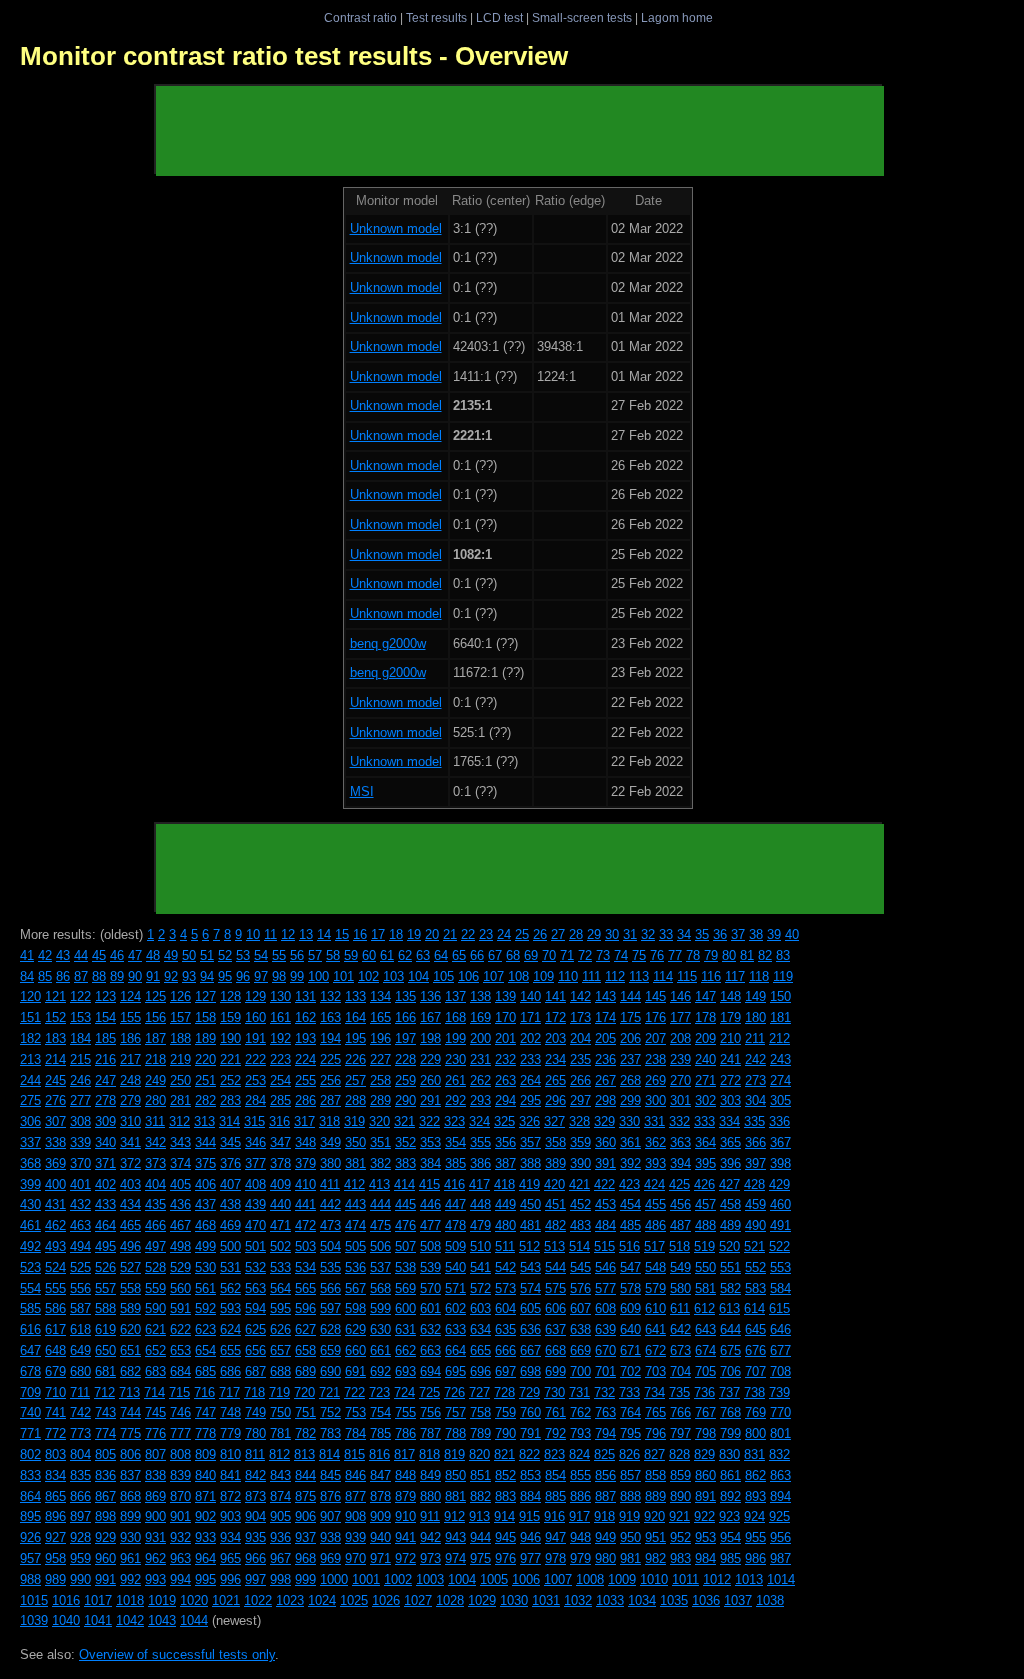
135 (405, 996)
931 (155, 1537)
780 (255, 1433)
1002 (398, 1579)
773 (80, 1433)
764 (630, 1412)
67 (495, 955)
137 (455, 996)
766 (680, 1412)
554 (30, 1288)
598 (355, 1308)
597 (330, 1308)
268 (630, 1080)
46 (117, 955)
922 (704, 1516)
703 (655, 1371)
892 (730, 1496)
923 (729, 1516)
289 (380, 1100)
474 (355, 1225)
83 (783, 955)
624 (230, 1329)
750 (280, 1412)
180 (755, 1017)
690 (330, 1371)
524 (55, 1267)
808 (180, 1454)
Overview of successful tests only (177, 1654)
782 (305, 1433)
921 (679, 1516)
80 (729, 955)
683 (155, 1371)
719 (279, 1392)
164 (355, 1017)
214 (55, 1059)
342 (155, 1142)
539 (430, 1267)
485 (630, 1225)
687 (255, 1371)
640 (630, 1329)
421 (579, 1184)
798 (705, 1433)
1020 (194, 1600)
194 (330, 1038)
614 (754, 1308)
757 (455, 1412)
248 (130, 1080)
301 (680, 1100)
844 (305, 1475)
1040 (66, 1620)
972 (405, 1558)
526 (105, 1267)
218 (155, 1059)
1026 (386, 1600)
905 (280, 1516)
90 (135, 976)
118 (759, 976)
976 (505, 1558)
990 (80, 1579)
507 (405, 1246)
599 (380, 1308)
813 (304, 1454)
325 (504, 1121)
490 (755, 1225)
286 (305, 1100)
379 (305, 1163)
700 (580, 1371)
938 (330, 1537)
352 (405, 1142)
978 (555, 1558)
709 (30, 1392)
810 (230, 1454)
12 (288, 934)
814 (329, 1454)
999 (305, 1579)
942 (430, 1537)
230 (455, 1059)
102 (368, 976)
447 (455, 1204)
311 (155, 1121)
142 (580, 996)
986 (755, 1558)
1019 (162, 1600)
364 (705, 1142)
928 (80, 1537)
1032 (578, 1600)
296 (555, 1100)
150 (780, 996)
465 (130, 1225)
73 (603, 955)
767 (705, 1412)
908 (355, 1516)
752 (330, 1412)
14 (324, 934)
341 (130, 1142)
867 (105, 1496)
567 (355, 1288)
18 (396, 934)
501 (255, 1246)
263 (505, 1080)
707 (755, 1371)
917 (579, 1516)
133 (355, 996)
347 (280, 1142)
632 (430, 1329)
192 (280, 1038)
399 (30, 1184)
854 (555, 1475)
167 (430, 1017)
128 (230, 996)
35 (702, 934)
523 (30, 1267)
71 (567, 955)
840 (205, 1475)
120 (30, 996)
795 (630, 1433)
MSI (362, 791)
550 (705, 1267)
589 (130, 1308)
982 (655, 1558)
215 (80, 1059)
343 (180, 1142)
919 (629, 1516)
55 (279, 955)
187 (155, 1038)
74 (621, 955)
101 (343, 976)
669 (580, 1350)
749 (255, 1412)
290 (405, 1100)
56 (297, 955)
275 (30, 1100)
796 (655, 1433)
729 (529, 1392)
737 (729, 1392)
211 (755, 1038)
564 (280, 1288)
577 (605, 1288)
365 (730, 1142)
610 (655, 1308)
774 (105, 1433)
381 (355, 1163)
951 (655, 1537)
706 (730, 1371)
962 (155, 1558)
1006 (526, 1579)
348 (305, 1142)
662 (405, 1350)
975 (480, 1558)
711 (80, 1392)
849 (430, 1475)
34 (684, 934)
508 (430, 1246)
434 (130, 1204)
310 (130, 1121)
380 (330, 1163)
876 (330, 1496)
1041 (98, 1620)
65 (459, 955)
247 (105, 1080)
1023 (290, 1600)
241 (730, 1059)
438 (230, 1204)
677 (780, 1350)
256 (330, 1080)
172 (555, 1017)
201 (505, 1038)
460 (780, 1204)
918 (604, 1516)
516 (629, 1246)
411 (330, 1184)
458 (730, 1204)
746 (180, 1412)
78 (693, 955)
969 (330, 1558)
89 (117, 976)
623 (205, 1329)
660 (355, 1350)
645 (755, 1329)
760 (530, 1412)
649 (80, 1350)
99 (297, 976)
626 (280, 1329)
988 (30, 1579)
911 (430, 1516)
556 (80, 1288)
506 (380, 1246)
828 (679, 1454)
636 (530, 1329)
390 (580, 1163)
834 (55, 1475)
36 (720, 934)
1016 (66, 1600)
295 (530, 1100)
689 (305, 1371)
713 (129, 1392)
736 (704, 1392)
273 (755, 1080)
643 (705, 1329)
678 (30, 1371)
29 (594, 934)
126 (180, 996)
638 (580, 1329)
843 (280, 1475)
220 (205, 1059)
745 (155, 1412)
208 (680, 1038)
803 (55, 1454)
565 (305, 1288)
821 (504, 1454)
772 (55, 1433)
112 (615, 976)
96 (243, 976)
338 (55, 1142)
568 (380, 1288)
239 (680, 1059)
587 (80, 1308)
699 (555, 1371)
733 (629, 1392)
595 (280, 1308)
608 (605, 1308)
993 (155, 1579)
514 (579, 1246)
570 (430, 1288)
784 (355, 1433)
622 (180, 1329)
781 (280, 1433)
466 (155, 1225)
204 (580, 1038)
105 (443, 976)
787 (430, 1433)
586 (55, 1308)
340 (105, 1142)
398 (780, 1163)
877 (355, 1496)
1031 (546, 1600)
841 (230, 1475)
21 (450, 934)
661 (380, 1350)
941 (405, 1537)
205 (605, 1038)
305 (780, 1100)
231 (480, 1059)
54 (261, 955)
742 (80, 1412)
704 (680, 1371)
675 (730, 1350)
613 (729, 1308)
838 (155, 1475)
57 (315, 955)
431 (55, 1204)
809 (205, 1454)
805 (105, 1454)
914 (504, 1516)
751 (305, 1412)
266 (580, 1080)
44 (81, 955)
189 (205, 1038)
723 (379, 1392)
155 (130, 1017)
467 (180, 1225)
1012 (717, 1579)
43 (63, 955)
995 (205, 1579)
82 (765, 955)
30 (612, 934)
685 (205, 1371)
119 (783, 976)
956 (780, 1537)
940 (380, 1537)
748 (230, 1412)
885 (555, 1496)
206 (630, 1038)
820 (479, 1454)
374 (180, 1163)
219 (180, 1059)
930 (130, 1537)
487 (680, 1225)
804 (80, 1454)
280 (155, 1100)
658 (305, 1350)
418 (504, 1184)
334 (729, 1121)
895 (30, 1516)
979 (580, 1558)
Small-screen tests (582, 17)
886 (580, 1496)
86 (63, 976)
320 (379, 1121)
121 (55, 996)
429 (779, 1184)
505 (355, 1246)
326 (529, 1121)
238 (655, 1059)
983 (680, 1558)
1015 (34, 1600)
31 (630, 934)
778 (205, 1433)
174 (605, 1017)
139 (505, 996)
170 (505, 1017)
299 (630, 1100)
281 (180, 1100)
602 (455, 1308)
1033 (610, 1600)
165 (380, 1017)
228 (405, 1059)
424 (654, 1184)
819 (454, 1454)
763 (605, 1412)
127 (205, 996)
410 (305, 1184)
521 (754, 1246)
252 (230, 1080)
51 (207, 955)
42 (45, 955)
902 (205, 1516)
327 (554, 1121)
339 (80, 1142)
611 (680, 1308)
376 (230, 1163)
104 (418, 976)
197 (405, 1038)
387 (505, 1163)
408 (255, 1184)
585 (30, 1308)
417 (479, 1184)
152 (55, 1017)
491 (780, 1225)
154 (105, 1017)
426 (704, 1184)
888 (630, 1496)
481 (530, 1225)
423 (629, 1184)
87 (81, 976)
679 (55, 1371)
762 (580, 1412)
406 (205, 1184)
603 (480, 1308)
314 (229, 1121)
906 (305, 1516)
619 (105, 1329)
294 (505, 1100)
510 (480, 1246)
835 (80, 1475)
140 (530, 996)
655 (230, 1350)
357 (530, 1142)
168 (455, 1017)
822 (529, 1454)
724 (404, 1392)
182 (30, 1038)
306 (30, 1121)
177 (680, 1017)
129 (255, 996)
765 (655, 1412)
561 (205, 1288)
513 (554, 1246)
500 (230, 1246)
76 (657, 955)
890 (680, 1496)
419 (529, 1184)
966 (255, 1558)
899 (130, 1516)
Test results (436, 17)
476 (405, 1225)
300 (655, 1100)
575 (555, 1288)
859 (680, 1475)
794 (605, 1433)
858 (655, 1475)
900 (155, 1516)
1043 (162, 1620)
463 (80, 1225)
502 (280, 1246)
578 (630, 1288)
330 (629, 1121)
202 (530, 1038)
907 (330, 1516)
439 (255, 1204)
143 (605, 996)
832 (779, 1454)
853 (530, 1475)
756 (430, 1412)
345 (230, 1142)
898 (105, 1516)
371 (105, 1163)
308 (80, 1121)
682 (130, 1371)
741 (55, 1412)
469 (230, 1225)
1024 (322, 1600)
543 (530, 1267)
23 (486, 934)
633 (455, 1329)
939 (355, 1537)
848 (405, 1475)
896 (55, 1516)
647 (30, 1350)
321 (404, 1121)
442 (330, 1204)
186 (130, 1038)
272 (730, 1080)
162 (305, 1017)
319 (354, 1121)
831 (754, 1454)
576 (580, 1288)
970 (355, 1558)
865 (55, 1496)
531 (230, 1267)
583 (755, 1288)
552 (755, 1267)
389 (555, 1163)
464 (105, 1225)
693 (405, 1371)
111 (591, 976)
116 (711, 976)
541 (480, 1267)
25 (522, 934)
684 (180, 1371)
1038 (770, 1600)
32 (648, 934)
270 (680, 1080)
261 (455, 1080)
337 (30, 1142)
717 (229, 1392)
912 (454, 1516)
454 (630, 1204)
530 (205, 1267)
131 (305, 996)
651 (130, 1350)
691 (355, 1371)
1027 (418, 1600)
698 (530, 1371)
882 (480, 1496)
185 (105, 1038)
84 (27, 976)
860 (705, 1475)
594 (255, 1308)
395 (705, 1163)
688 (280, 1371)
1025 (354, 1600)
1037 (738, 1600)
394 (680, 1163)
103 (393, 976)
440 (280, 1204)
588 (105, 1308)
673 (680, 1350)
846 (355, 1475)
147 (705, 996)
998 (280, 1579)
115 (687, 976)
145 (655, 996)
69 (531, 955)
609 (630, 1308)
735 (679, 1392)
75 (639, 955)
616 (30, 1329)
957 (30, 1558)
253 (255, 1080)
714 (154, 1392)
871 (205, 1496)
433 (105, 1204)
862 (755, 1475)
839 (180, 1475)
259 (405, 1080)
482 (555, 1225)
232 (505, 1059)
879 (405, 1496)
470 (255, 1225)
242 (755, 1059)
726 (454, 1392)
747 (205, 1412)
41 (27, 955)
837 (130, 1475)
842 (255, 1475)
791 (530, 1433)
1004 (462, 1579)
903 (230, 1516)
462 (55, 1225)
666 (505, 1350)
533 (280, 1267)
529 (180, 1267)
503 (305, 1246)
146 (680, 996)
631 (405, 1329)
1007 (558, 1579)
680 (80, 1371)
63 (423, 955)
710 (55, 1392)
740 (30, 1412)
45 (99, 955)
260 (430, 1080)
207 (655, 1038)
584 (780, 1288)
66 (477, 955)
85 (45, 976)
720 (304, 1392)
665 (480, 1350)
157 (180, 1017)
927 (55, 1537)
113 (639, 976)
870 (180, 1496)
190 (230, 1038)
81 (747, 955)
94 (207, 976)
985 (730, 1558)
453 (605, 1204)
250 (180, 1080)
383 (405, 1163)
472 (305, 1225)
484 (605, 1225)
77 (675, 955)
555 (55, 1288)
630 (380, 1329)
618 (80, 1329)
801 (780, 1433)
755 (405, 1412)
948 (580, 1537)
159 (230, 1017)
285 (280, 1100)
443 (355, 1204)
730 (554, 1392)
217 (130, 1059)
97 (261, 976)
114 (663, 976)
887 (605, 1496)
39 (774, 934)
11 (270, 934)
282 (205, 1100)
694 (430, 1371)
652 (155, 1350)
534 (305, 1267)
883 (505, 1496)
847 (380, 1475)
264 (530, 1080)
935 (255, 1537)
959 (80, 1558)
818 (429, 1454)
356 (505, 1142)
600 (405, 1308)
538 (405, 1267)
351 (380, 1142)
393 (655, 1163)
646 (780, 1329)
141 (555, 996)
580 (680, 1288)
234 (555, 1059)
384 (430, 1163)
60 (369, 955)
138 (480, 996)
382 (380, 1163)
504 (330, 1246)
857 (630, 1475)
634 (480, 1329)
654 (205, 1350)
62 (405, 955)
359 (580, 1142)
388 (530, 1163)
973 (430, 1558)
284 (255, 1100)
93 (189, 976)
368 (30, 1163)
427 (729, 1184)
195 (355, 1038)
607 (580, 1308)
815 (354, 1454)
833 (30, 1475)
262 (480, 1080)
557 (105, 1288)
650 (105, 1350)
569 (405, 1288)
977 (530, 1558)
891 (705, 1496)
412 (354, 1184)
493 (55, 1246)
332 (679, 1121)
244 (30, 1080)
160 (255, 1017)
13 (306, 934)
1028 (450, 1600)
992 (130, 1579)
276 (55, 1100)
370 (80, 1163)
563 (255, 1288)
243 (780, 1059)
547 (630, 1267)
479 (480, 1225)
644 (730, 1329)
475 (380, 1225)
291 (430, 1100)
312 (179, 1121)
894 (780, 1496)
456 (680, 1204)
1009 (622, 1579)
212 (779, 1038)
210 (730, 1038)
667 (530, 1350)
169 (480, 1017)
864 (30, 1496)
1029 (482, 1600)
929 (105, 1537)
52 (225, 955)
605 (530, 1308)
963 (180, 1558)
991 (105, 1579)
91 (153, 976)
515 (604, 1246)
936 (280, 1537)
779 (230, 1433)
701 (605, 1371)
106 (468, 976)
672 (655, 1350)
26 (540, 934)
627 (305, 1329)
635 (505, 1329)
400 (55, 1184)
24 (504, 934)
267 (605, 1080)
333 (704, 1121)
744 (130, 1412)
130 (280, 996)
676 (755, 1350)
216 (105, 1059)
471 (280, 1225)
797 (680, 1433)
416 (454, 1184)
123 (105, 996)
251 (205, 1080)
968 (305, 1558)
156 (155, 1017)
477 (430, 1225)
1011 (685, 1579)
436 (180, 1204)
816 (379, 1454)
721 (329, 1392)
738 (754, 1392)
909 (380, 1516)
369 (55, 1163)
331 (654, 1121)
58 (333, 955)
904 (255, 1516)
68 (513, 955)
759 (505, 1412)
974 (455, 1558)
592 (205, 1308)
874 (280, 1496)
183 (55, 1038)
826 (629, 1454)
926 (30, 1537)
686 (230, 1371)
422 (604, 1184)
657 (280, 1350)
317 (304, 1121)
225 (330, 1059)
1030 (514, 1600)
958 (55, 1558)
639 (605, 1329)
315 (254, 1121)
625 (255, 1329)
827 (654, 1454)
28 (576, 934)
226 (355, 1059)
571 (455, 1288)
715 (179, 1392)
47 (135, 955)
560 (180, 1288)
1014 (781, 1579)
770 (780, 1412)
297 (580, 1100)
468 (205, 1225)
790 (505, 1433)
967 (280, 1558)
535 (330, 1267)
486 (655, 1225)
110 (568, 976)
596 (305, 1308)
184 (80, 1038)
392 (630, 1163)
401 (80, 1184)
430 (30, 1204)
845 (330, 1475)
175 (630, 1017)
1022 (258, 1600)
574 (530, 1288)
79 (711, 955)
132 (330, 996)
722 (354, 1392)
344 (205, 1142)
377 (255, 1163)
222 (255, 1059)
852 (505, 1475)
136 (430, 996)
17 (378, 934)
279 (130, 1100)
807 (155, 1454)
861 (730, 1475)
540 (455, 1267)
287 (330, 1100)
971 (380, 1558)
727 (479, 1392)
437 (205, 1204)
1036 (706, 1600)
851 (480, 1475)
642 (680, 1329)
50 (189, 955)
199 (455, 1038)
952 (680, 1537)
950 (630, 1537)
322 (429, 1121)
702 (630, 1371)
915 (529, 1516)
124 (130, 996)
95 (225, 976)
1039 (34, 1620)
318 (329, 1121)
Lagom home (677, 17)
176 (655, 1017)
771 (30, 1433)
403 (130, 1184)
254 (280, 1080)
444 (380, 1204)
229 (430, 1059)
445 (405, 1204)
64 (441, 955)
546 (605, 1267)
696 (480, 1371)
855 (580, 1475)
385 (455, 1163)
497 (155, 1246)
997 (255, 1579)
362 (655, 1142)
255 (305, 1080)
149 (755, 996)
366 (755, 1142)
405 (180, 1184)
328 (579, 1121)
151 (30, 1017)
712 (104, 1392)
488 (705, 1225)
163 (330, 1017)
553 (780, 1267)
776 (155, 1433)
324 (479, 1121)
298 (605, 1100)
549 (680, 1267)
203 (555, 1038)
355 (480, 1142)
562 (230, 1288)
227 (380, 1059)
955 (755, 1537)
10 (253, 934)
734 (654, 1392)
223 (280, 1059)
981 (630, 1558)
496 (130, 1246)
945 (505, 1537)
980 (605, 1558)
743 (105, 1412)
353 (430, 1142)
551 (730, 1267)
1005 (494, 1579)
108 (518, 976)
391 (605, 1163)
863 (780, 1475)
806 (130, 1454)
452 (580, 1204)
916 (554, 1516)
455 (655, 1204)
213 (30, 1059)
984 (705, 1558)
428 (754, 1184)
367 (780, 1142)
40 (792, 934)
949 (605, 1537)
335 (754, 1121)
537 (380, 1267)
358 (555, 1142)
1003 (430, 1579)
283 (230, 1100)
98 (279, 976)
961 (130, 1558)
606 (555, 1308)
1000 (334, 1579)
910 (405, 1516)
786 (405, 1433)
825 (604, 1454)
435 (155, 1204)
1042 (130, 1620)
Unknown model (396, 228)
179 (730, 1017)
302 (705, 1100)
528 (155, 1267)
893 (755, 1496)
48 (153, 955)
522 (779, 1246)
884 (530, 1496)
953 (705, 1537)
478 (455, 1225)
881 (455, 1496)
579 (655, 1288)
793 (580, 1433)
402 (105, 1184)
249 (155, 1080)
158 (205, 1017)
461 (30, 1225)
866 (80, 1496)
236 (605, 1059)
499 (205, 1246)
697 (505, 1371)
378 (280, 1163)
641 (655, 1329)
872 (230, 1496)
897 (80, 1516)
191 (255, 1038)
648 (55, 1350)
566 (330, 1288)
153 (80, 1017)
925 (779, 1516)
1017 (98, 1600)
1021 (226, 1600)
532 (255, 1267)
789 (480, 1433)
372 (130, 1163)
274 (780, 1080)
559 (155, 1288)
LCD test (499, 17)
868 (130, 1496)
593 (230, 1308)
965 (230, 1558)
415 (429, 1184)
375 (205, 1163)
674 (705, 1350)
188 (180, 1038)
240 (705, 1059)
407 (230, 1184)
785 (380, 1433)
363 (680, 1142)
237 (630, 1059)
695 (455, 1371)
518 (679, 1246)
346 (255, 1142)
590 (155, 1308)
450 (530, 1204)
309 (105, 1121)
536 (355, 1267)
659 (330, 1350)
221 (230, 1059)
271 (705, 1080)
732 (604, 1392)
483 (580, 1225)
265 (555, 1080)
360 (605, 1142)
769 (755, 1412)
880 (430, 1496)
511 (505, 1246)
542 (505, 1267)
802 (30, 1454)
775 (130, 1433)
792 (555, 1433)
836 (105, 1475)
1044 (194, 1620)
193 (305, 1038)
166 (405, 1017)
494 (80, 1246)
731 (579, 1392)
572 (480, 1288)
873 (255, 1496)
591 (180, 1308)
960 (105, 1558)
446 (430, 1204)
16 (360, 934)
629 (355, 1329)
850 (455, 1475)
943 (455, 1537)
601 (430, 1308)
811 (255, 1454)
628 (330, 1329)
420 (554, 1184)
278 (105, 1100)
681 (105, 1371)
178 (705, 1017)
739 (779, 1392)
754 (380, 1412)
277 (80, 1100)
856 (605, 1475)
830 (729, 1454)
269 (655, 1080)
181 (780, 1017)
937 (305, 1537)
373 (155, 1163)
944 (480, 1537)
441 (305, 1204)
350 (355, 1142)
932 (180, 1537)
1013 (749, 1579)
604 (505, 1308)
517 (654, 1246)
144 (630, 996)
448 (480, 1204)
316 (279, 1121)
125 (155, 996)
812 (279, 1454)
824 (579, 1454)
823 (554, 1454)
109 (543, 976)
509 (455, 1246)
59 (351, 955)
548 (655, 1267)
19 (414, 934)
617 (55, 1329)
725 (429, 1392)
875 (305, 1496)
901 (180, 1516)
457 (705, 1204)
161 (280, 1017)
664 (455, 1350)
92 (171, 976)
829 (704, 1454)
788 (455, 1433)
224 (305, 1059)
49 (171, 955)
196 (380, 1038)
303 (730, 1100)
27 (558, 934)
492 (30, 1246)
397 (755, 1163)
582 (730, 1288)
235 (580, 1059)
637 (555, 1329)
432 (80, 1204)
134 (380, 996)
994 (180, 1579)
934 (230, 1537)
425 (679, 1184)
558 (130, 1288)
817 (404, 1454)
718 (254, 1392)
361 (630, 1142)
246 (80, 1080)
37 (738, 934)
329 (604, 1121)
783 (330, 1433)
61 (387, 955)
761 (555, 1412)
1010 (654, 1579)
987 (780, 1558)
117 (735, 976)
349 (330, 1142)
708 (780, 1371)
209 (705, 1038)
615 (779, 1308)
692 (380, 1371)
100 (318, 976)
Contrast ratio (360, 17)
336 (779, 1121)
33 (666, 934)
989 (55, 1579)
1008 (590, 1579)
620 (130, 1329)
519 (704, 1246)
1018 (130, 1600)
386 (480, 1163)
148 (730, 996)
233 (530, 1059)
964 (205, 1558)
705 (705, 1371)
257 (355, 1080)
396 (730, 1163)
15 (342, 934)
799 (730, 1433)
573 (505, 1288)
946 (530, 1537)
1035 (674, 1600)
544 (555, 1267)
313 (204, 1121)
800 (755, 1433)
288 (355, 1100)
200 (480, 1038)
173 (580, 1017)
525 (80, 1267)
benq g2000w (388, 643)
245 (55, 1080)
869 (155, 1496)
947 (555, 1537)
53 (243, 955)
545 (580, 1267)
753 (355, 1412)
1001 (366, 1579)
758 (480, 1412)
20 (432, 934)
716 (204, 1392)
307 (55, 1121)
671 (630, 1350)
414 (404, 1184)
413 (379, 1184)
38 (756, 934)
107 (493, 976)
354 (455, 1142)
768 (730, 1412)
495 (105, 1246)
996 (230, 1579)
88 (99, 976)
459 (755, 1204)
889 (655, 1496)
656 (255, 1350)
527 (130, 1267)
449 (505, 1204)
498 (180, 1246)
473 (330, 1225)
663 (430, 1350)
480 (505, 1225)
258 (380, 1080)
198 (430, 1038)
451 (555, 1204)
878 (380, 1496)
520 (729, 1246)
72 (585, 955)
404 (155, 1184)
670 (605, 1350)
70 (549, 955)
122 (80, 996)
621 (155, 1329)
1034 (642, 1600)
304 (755, 1100)
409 (280, 1184)
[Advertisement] (520, 131)
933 (205, 1537)
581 (705, 1288)
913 (479, 1516)
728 (504, 1392)
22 (468, 934)
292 (455, 1100)
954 (730, 1537)
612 (704, 1308)
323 (454, 1121)
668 (555, 1350)
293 (480, 1100)
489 (730, 1225)
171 (530, 1017)
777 (180, 1433)
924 (754, 1516)
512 (529, 1246)
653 (180, 1350)
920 (654, 1516)
